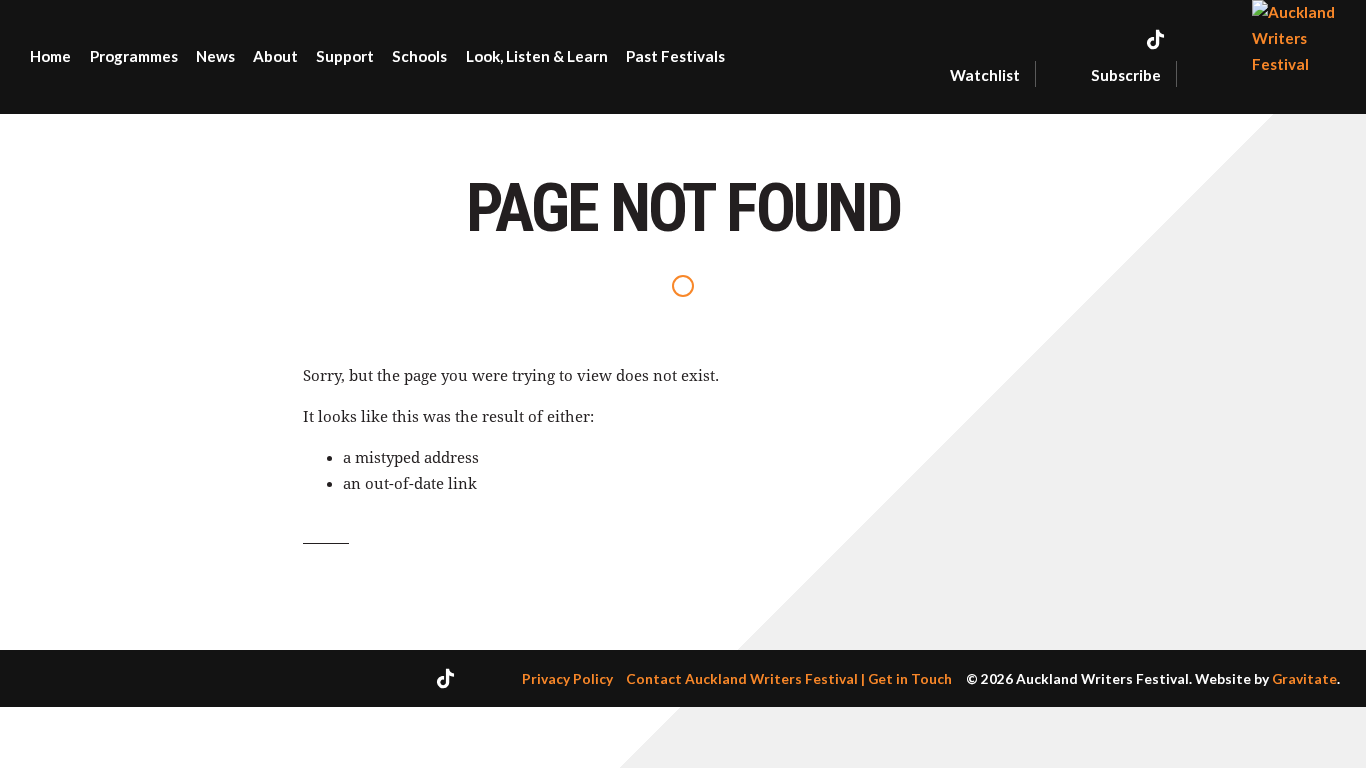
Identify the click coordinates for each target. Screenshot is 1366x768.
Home (50, 56)
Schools (419, 56)
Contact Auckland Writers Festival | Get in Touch (789, 678)
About (275, 56)
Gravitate (1304, 678)
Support (345, 56)
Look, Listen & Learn (537, 56)
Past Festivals (675, 56)
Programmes (134, 56)
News (215, 56)
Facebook (1113, 39)
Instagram (1203, 39)
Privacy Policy (567, 678)
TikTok (1155, 39)
